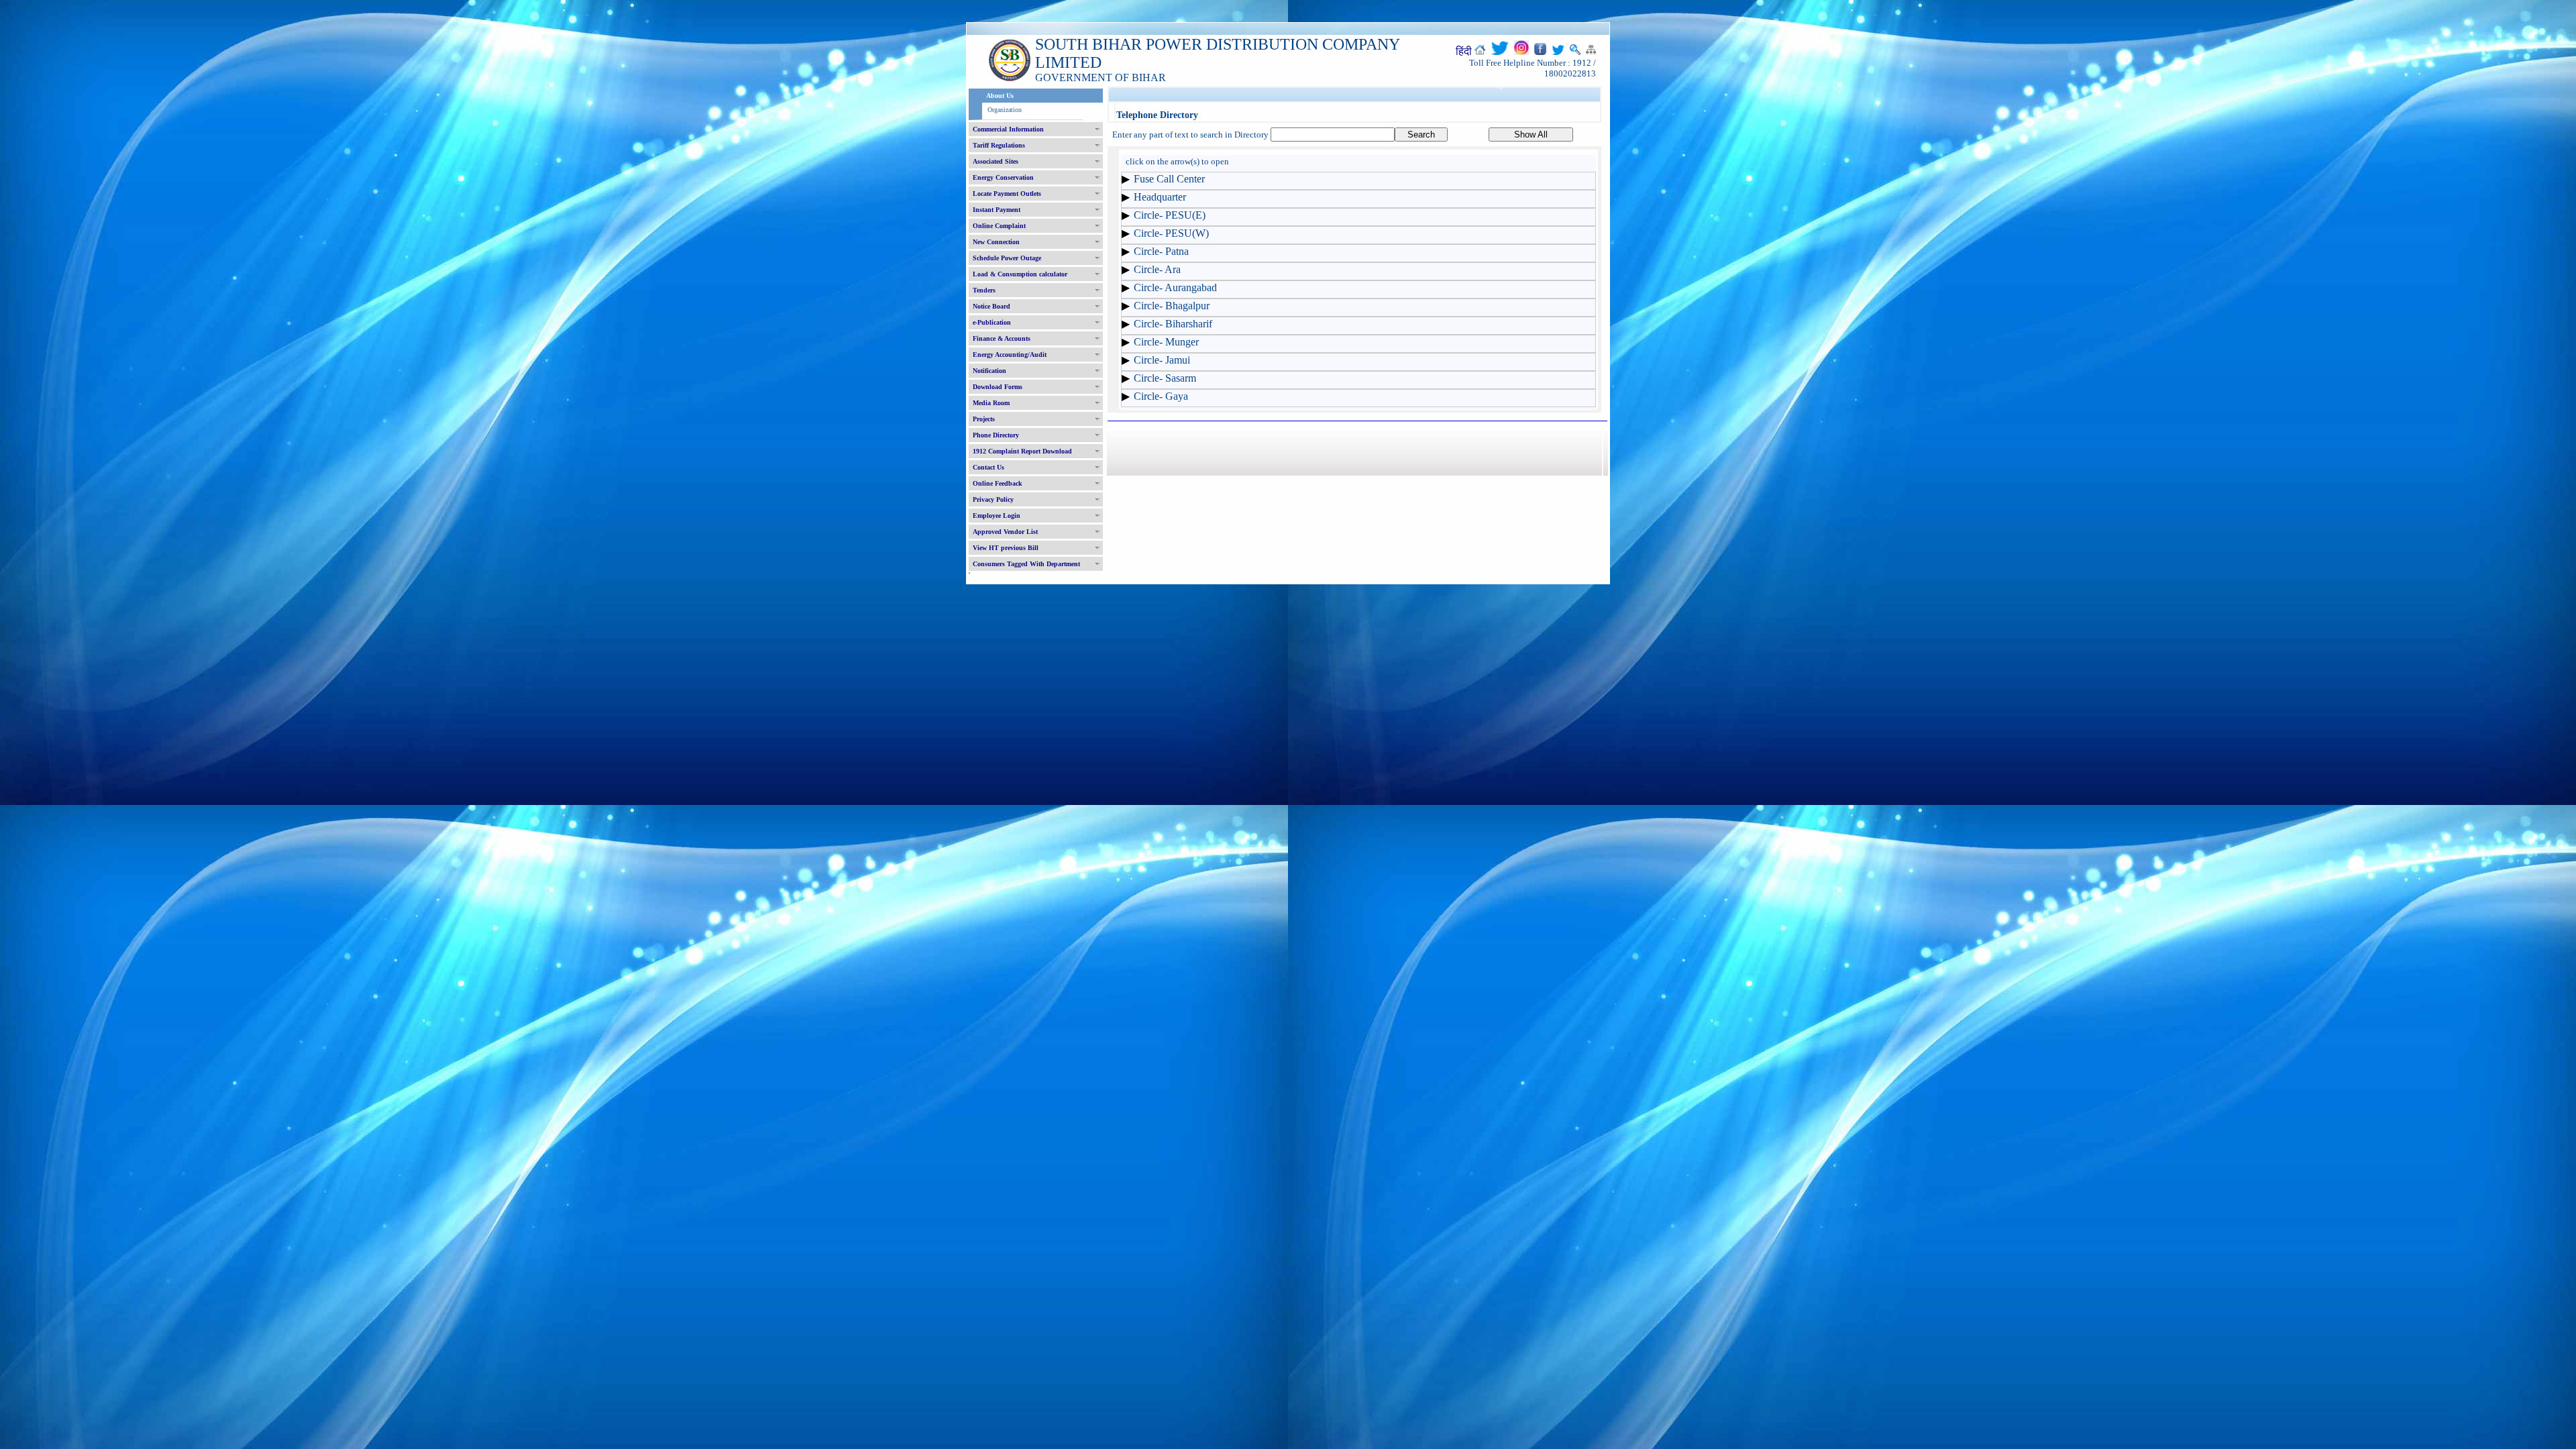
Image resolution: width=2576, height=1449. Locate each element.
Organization (1005, 110)
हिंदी (1464, 51)
